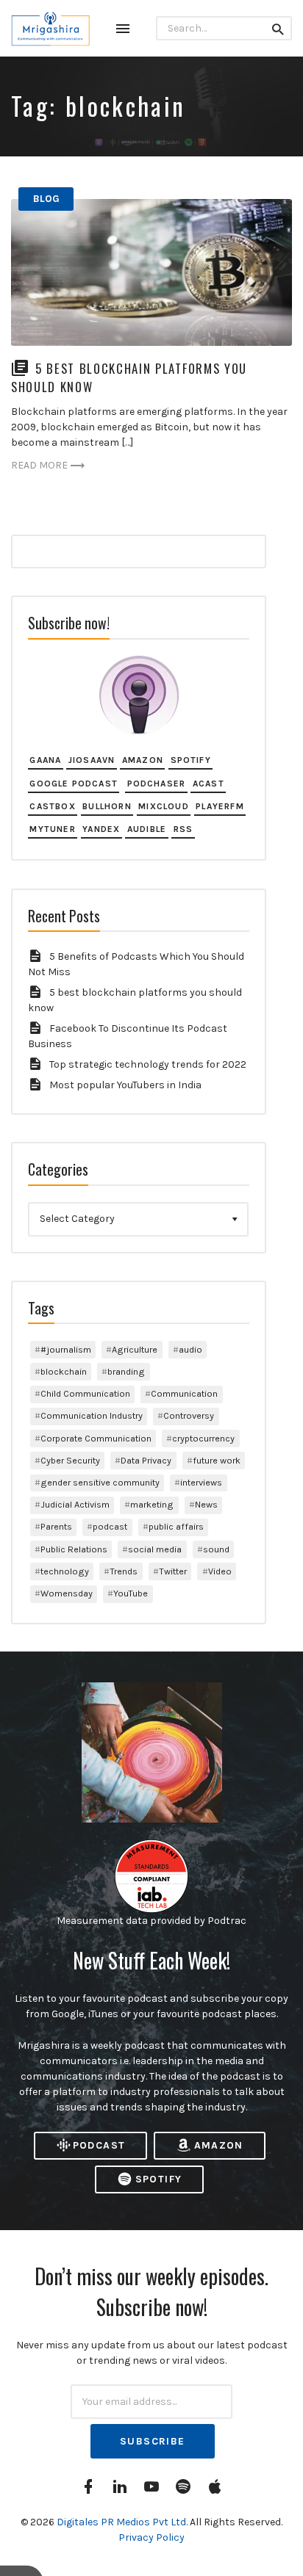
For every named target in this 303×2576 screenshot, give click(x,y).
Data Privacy (146, 1460)
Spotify (191, 760)
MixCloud (164, 806)
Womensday (67, 1593)
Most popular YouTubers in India (125, 1085)
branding (126, 1371)
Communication (184, 1393)
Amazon (143, 760)
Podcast (99, 2145)
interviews (201, 1482)
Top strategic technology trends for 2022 (148, 1064)
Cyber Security (70, 1460)
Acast (208, 784)
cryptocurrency (203, 1438)
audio (190, 1349)
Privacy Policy (151, 2537)
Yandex (101, 829)
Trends (124, 1571)
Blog (46, 199)
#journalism (66, 1349)
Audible (147, 829)
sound (216, 1549)
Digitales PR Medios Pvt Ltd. (123, 2522)
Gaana (45, 760)
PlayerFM (220, 806)
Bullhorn (107, 806)
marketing (152, 1504)
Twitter (173, 1571)
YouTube (131, 1593)
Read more (39, 465)
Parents (56, 1526)
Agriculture (135, 1349)
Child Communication (85, 1393)
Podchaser (157, 784)
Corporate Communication (96, 1438)
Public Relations (74, 1549)
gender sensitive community (100, 1482)
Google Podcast (74, 784)
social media (155, 1549)
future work (217, 1460)
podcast (110, 1526)
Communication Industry (92, 1415)
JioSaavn (92, 760)
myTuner (52, 829)
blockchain (64, 1371)
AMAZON (219, 2145)
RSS (183, 829)
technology (65, 1571)
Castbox (52, 806)
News (206, 1504)
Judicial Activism (75, 1504)
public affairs (176, 1526)
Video (220, 1571)
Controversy (189, 1415)
